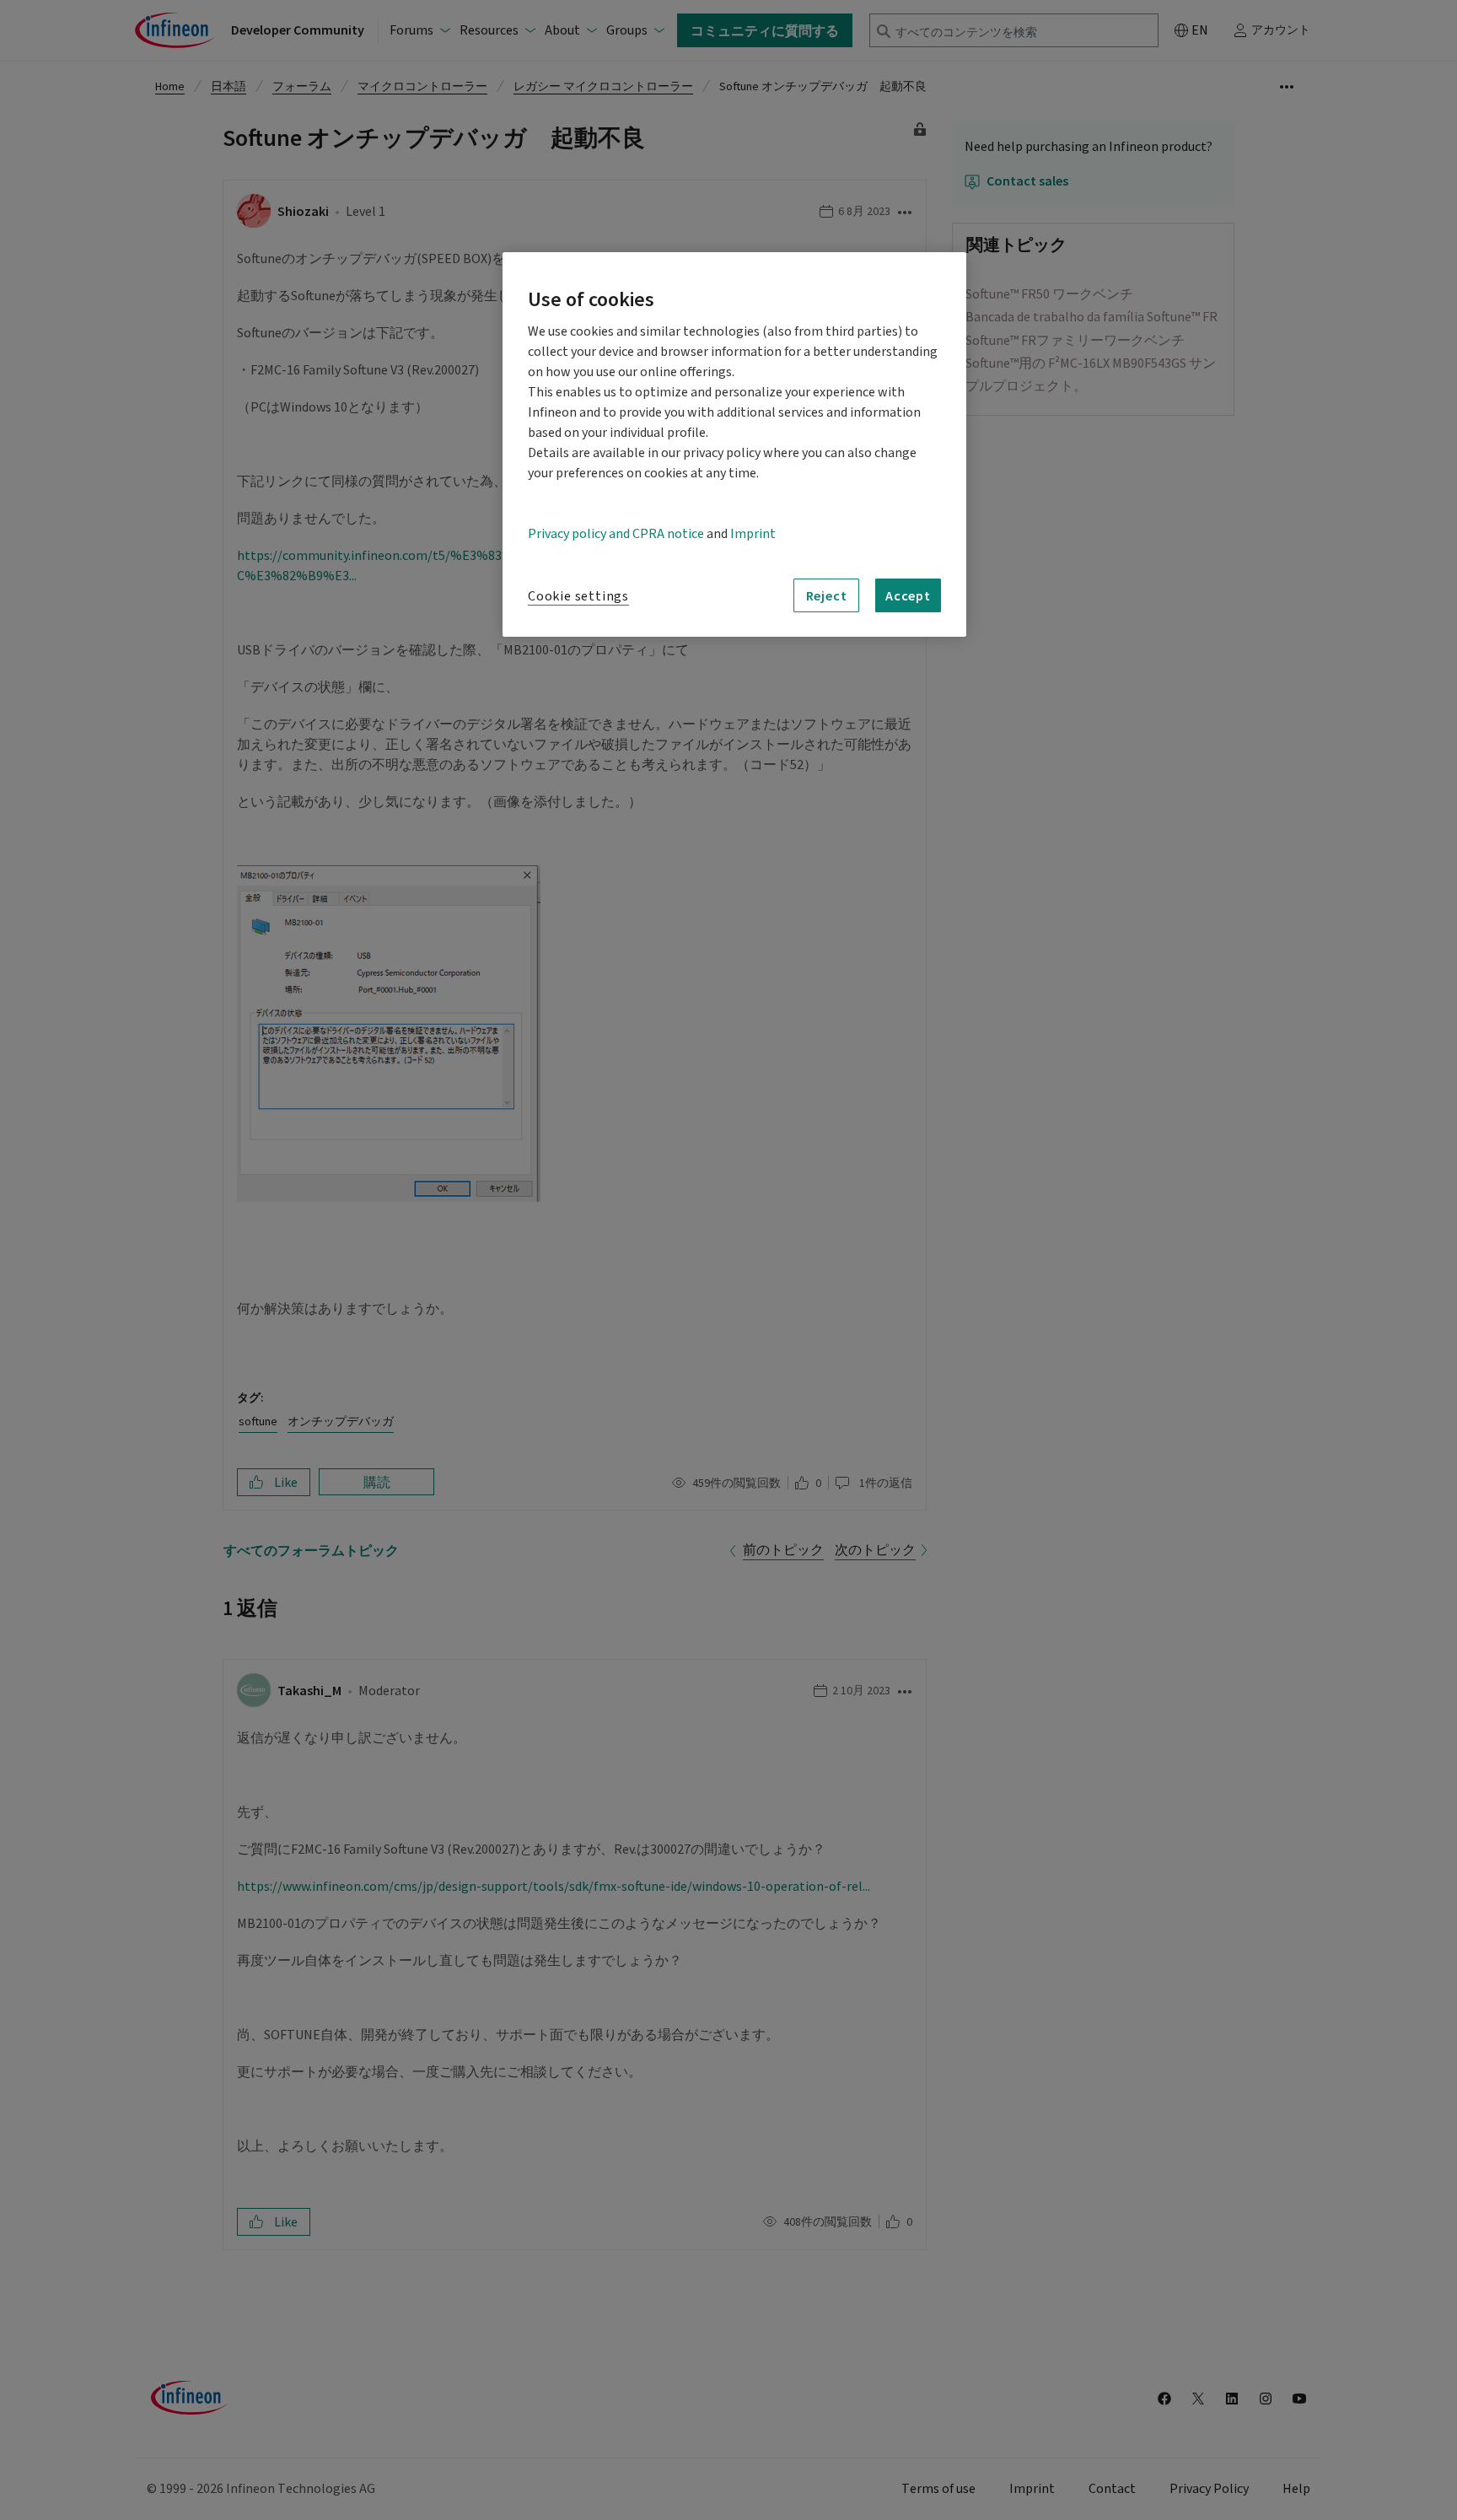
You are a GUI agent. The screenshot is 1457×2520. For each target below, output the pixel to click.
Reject (827, 595)
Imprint (753, 534)
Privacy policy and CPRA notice (616, 534)
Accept (908, 595)
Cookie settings (578, 596)
